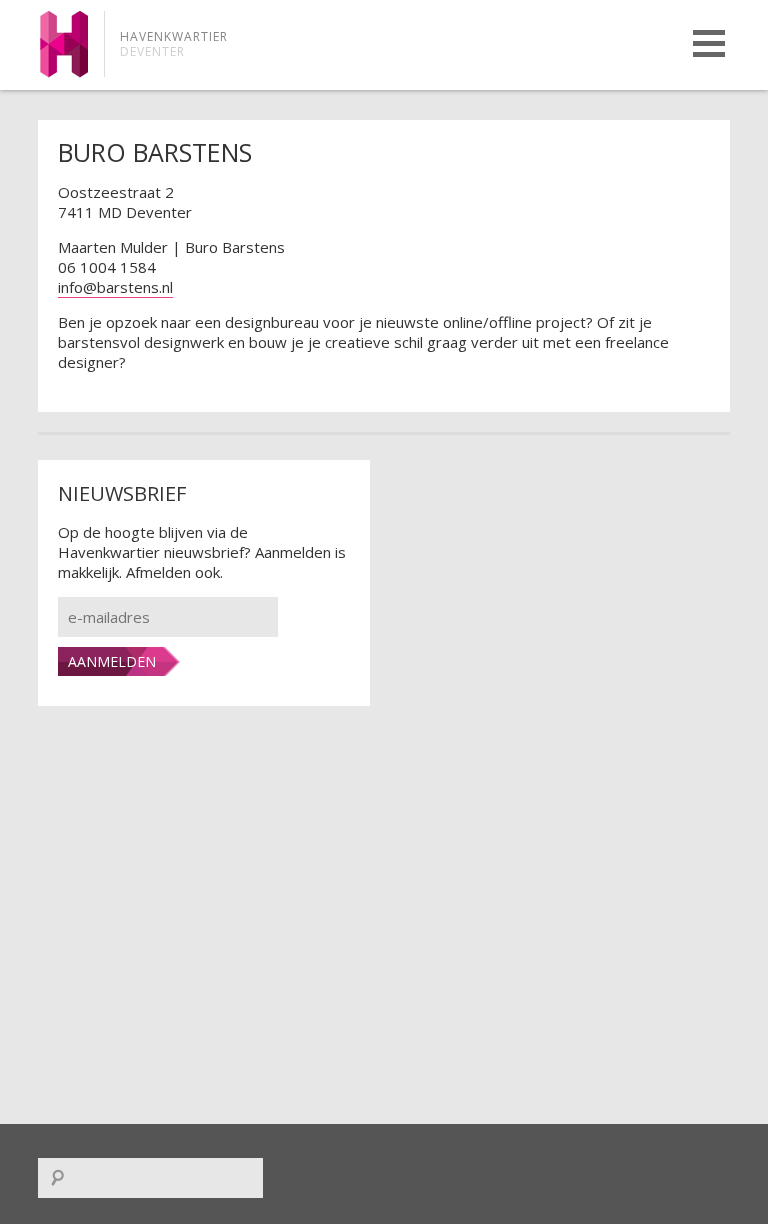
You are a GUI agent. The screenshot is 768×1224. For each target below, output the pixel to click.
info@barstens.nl (115, 287)
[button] (709, 43)
